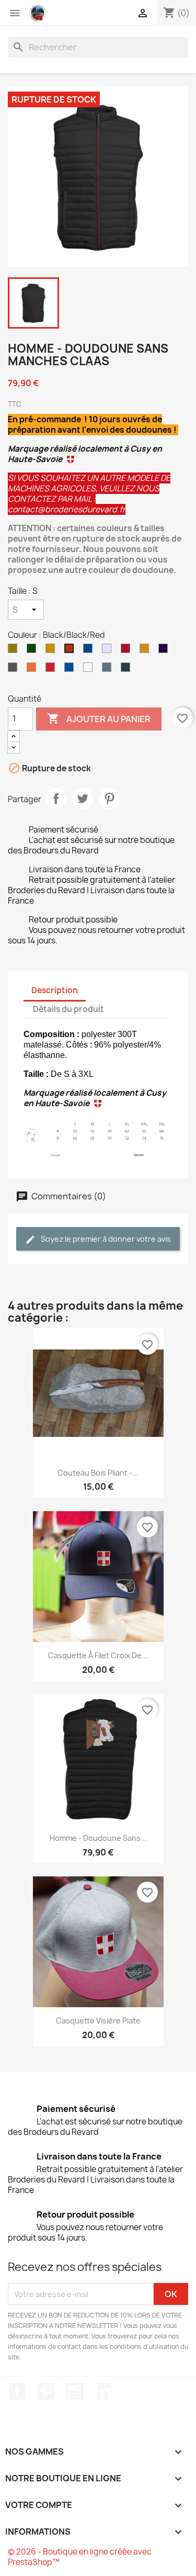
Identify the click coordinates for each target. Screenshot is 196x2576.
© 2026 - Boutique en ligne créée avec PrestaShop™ (80, 2557)
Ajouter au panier (99, 718)
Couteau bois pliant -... (98, 1473)
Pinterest (109, 798)
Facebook (17, 2391)
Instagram (75, 2391)
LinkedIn (103, 2391)
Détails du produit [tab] (68, 1009)
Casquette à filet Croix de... (98, 1655)
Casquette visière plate (98, 2021)
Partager (56, 798)
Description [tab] (55, 990)
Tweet (83, 798)
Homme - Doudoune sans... (98, 1838)
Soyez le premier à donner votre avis (105, 1239)
